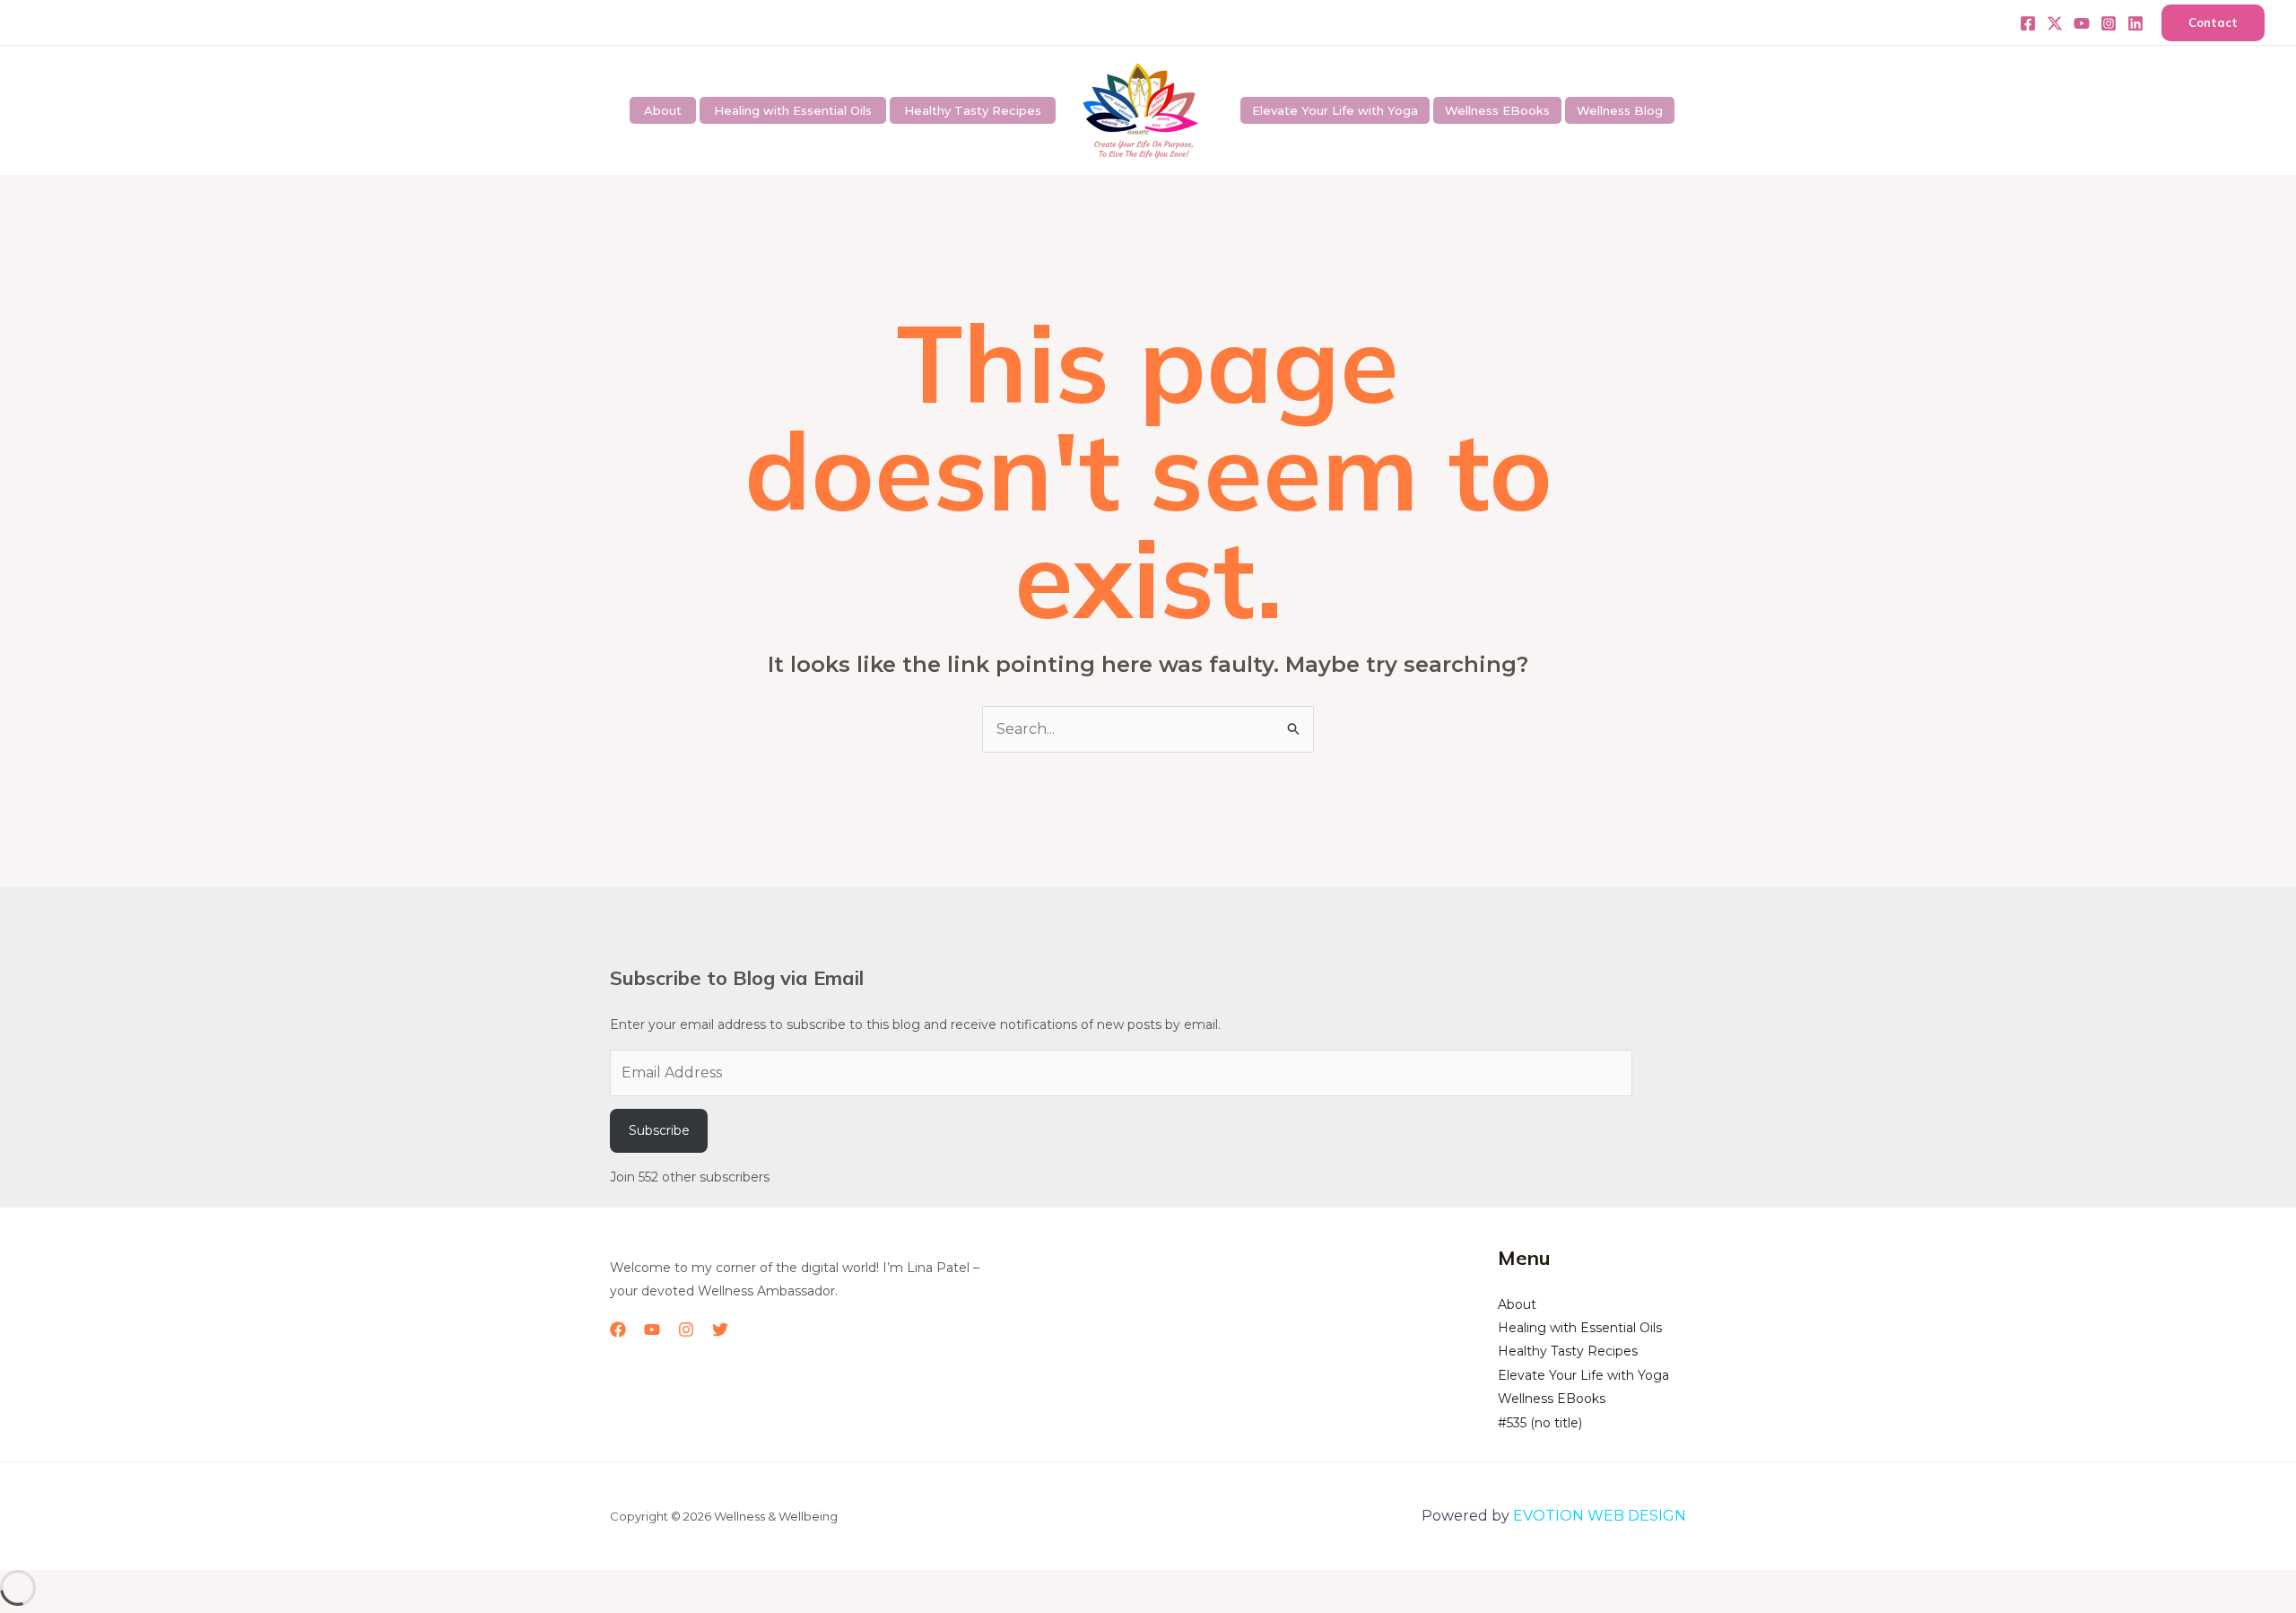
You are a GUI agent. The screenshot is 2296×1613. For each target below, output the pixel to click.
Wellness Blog (1620, 110)
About (663, 110)
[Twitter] (2055, 23)
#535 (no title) (1540, 1423)
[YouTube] (652, 1330)
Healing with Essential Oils (793, 110)
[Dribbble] (2135, 23)
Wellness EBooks (1497, 110)
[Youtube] (2082, 23)
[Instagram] (2109, 23)
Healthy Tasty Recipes (973, 110)
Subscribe (659, 1130)
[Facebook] (2028, 23)
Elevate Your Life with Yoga (1335, 110)
